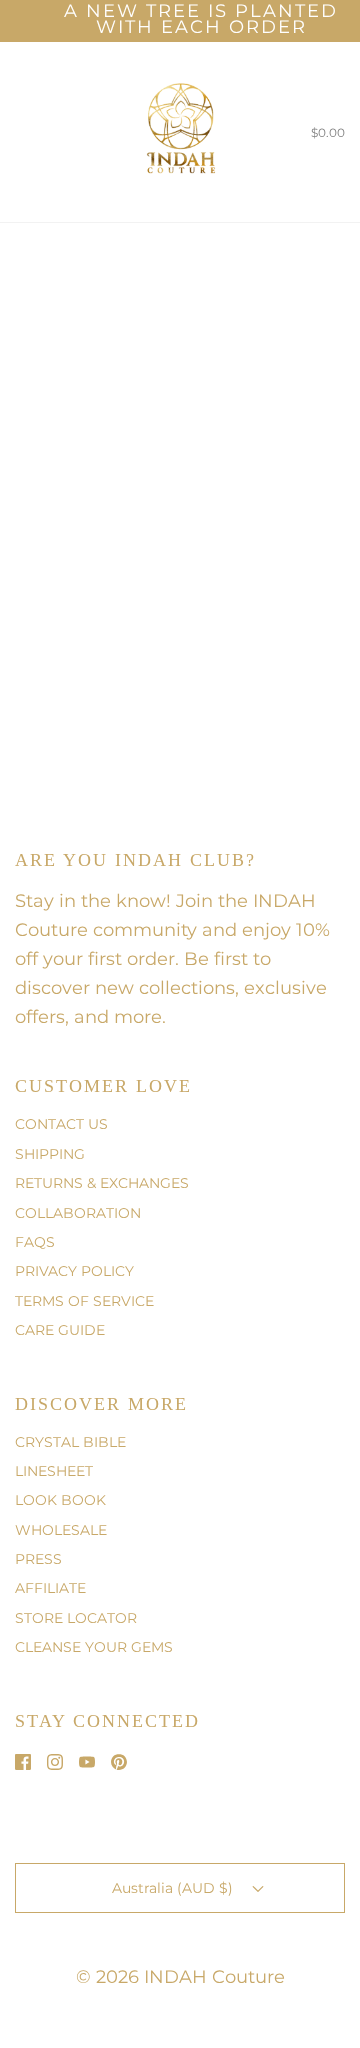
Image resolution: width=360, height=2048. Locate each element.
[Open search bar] (37, 132)
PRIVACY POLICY (74, 1271)
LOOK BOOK (60, 1500)
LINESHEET (54, 1471)
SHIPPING (50, 1154)
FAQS (35, 1242)
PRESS (38, 1559)
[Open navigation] (15, 132)
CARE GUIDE (60, 1330)
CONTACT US (61, 1124)
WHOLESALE (61, 1530)
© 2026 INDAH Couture (180, 1977)
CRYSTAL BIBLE (70, 1442)
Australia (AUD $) (174, 1888)
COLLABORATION (78, 1213)
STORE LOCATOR (76, 1618)
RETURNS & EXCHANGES (102, 1183)
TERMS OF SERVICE (84, 1301)
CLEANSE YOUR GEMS (94, 1647)
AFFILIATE (50, 1588)
